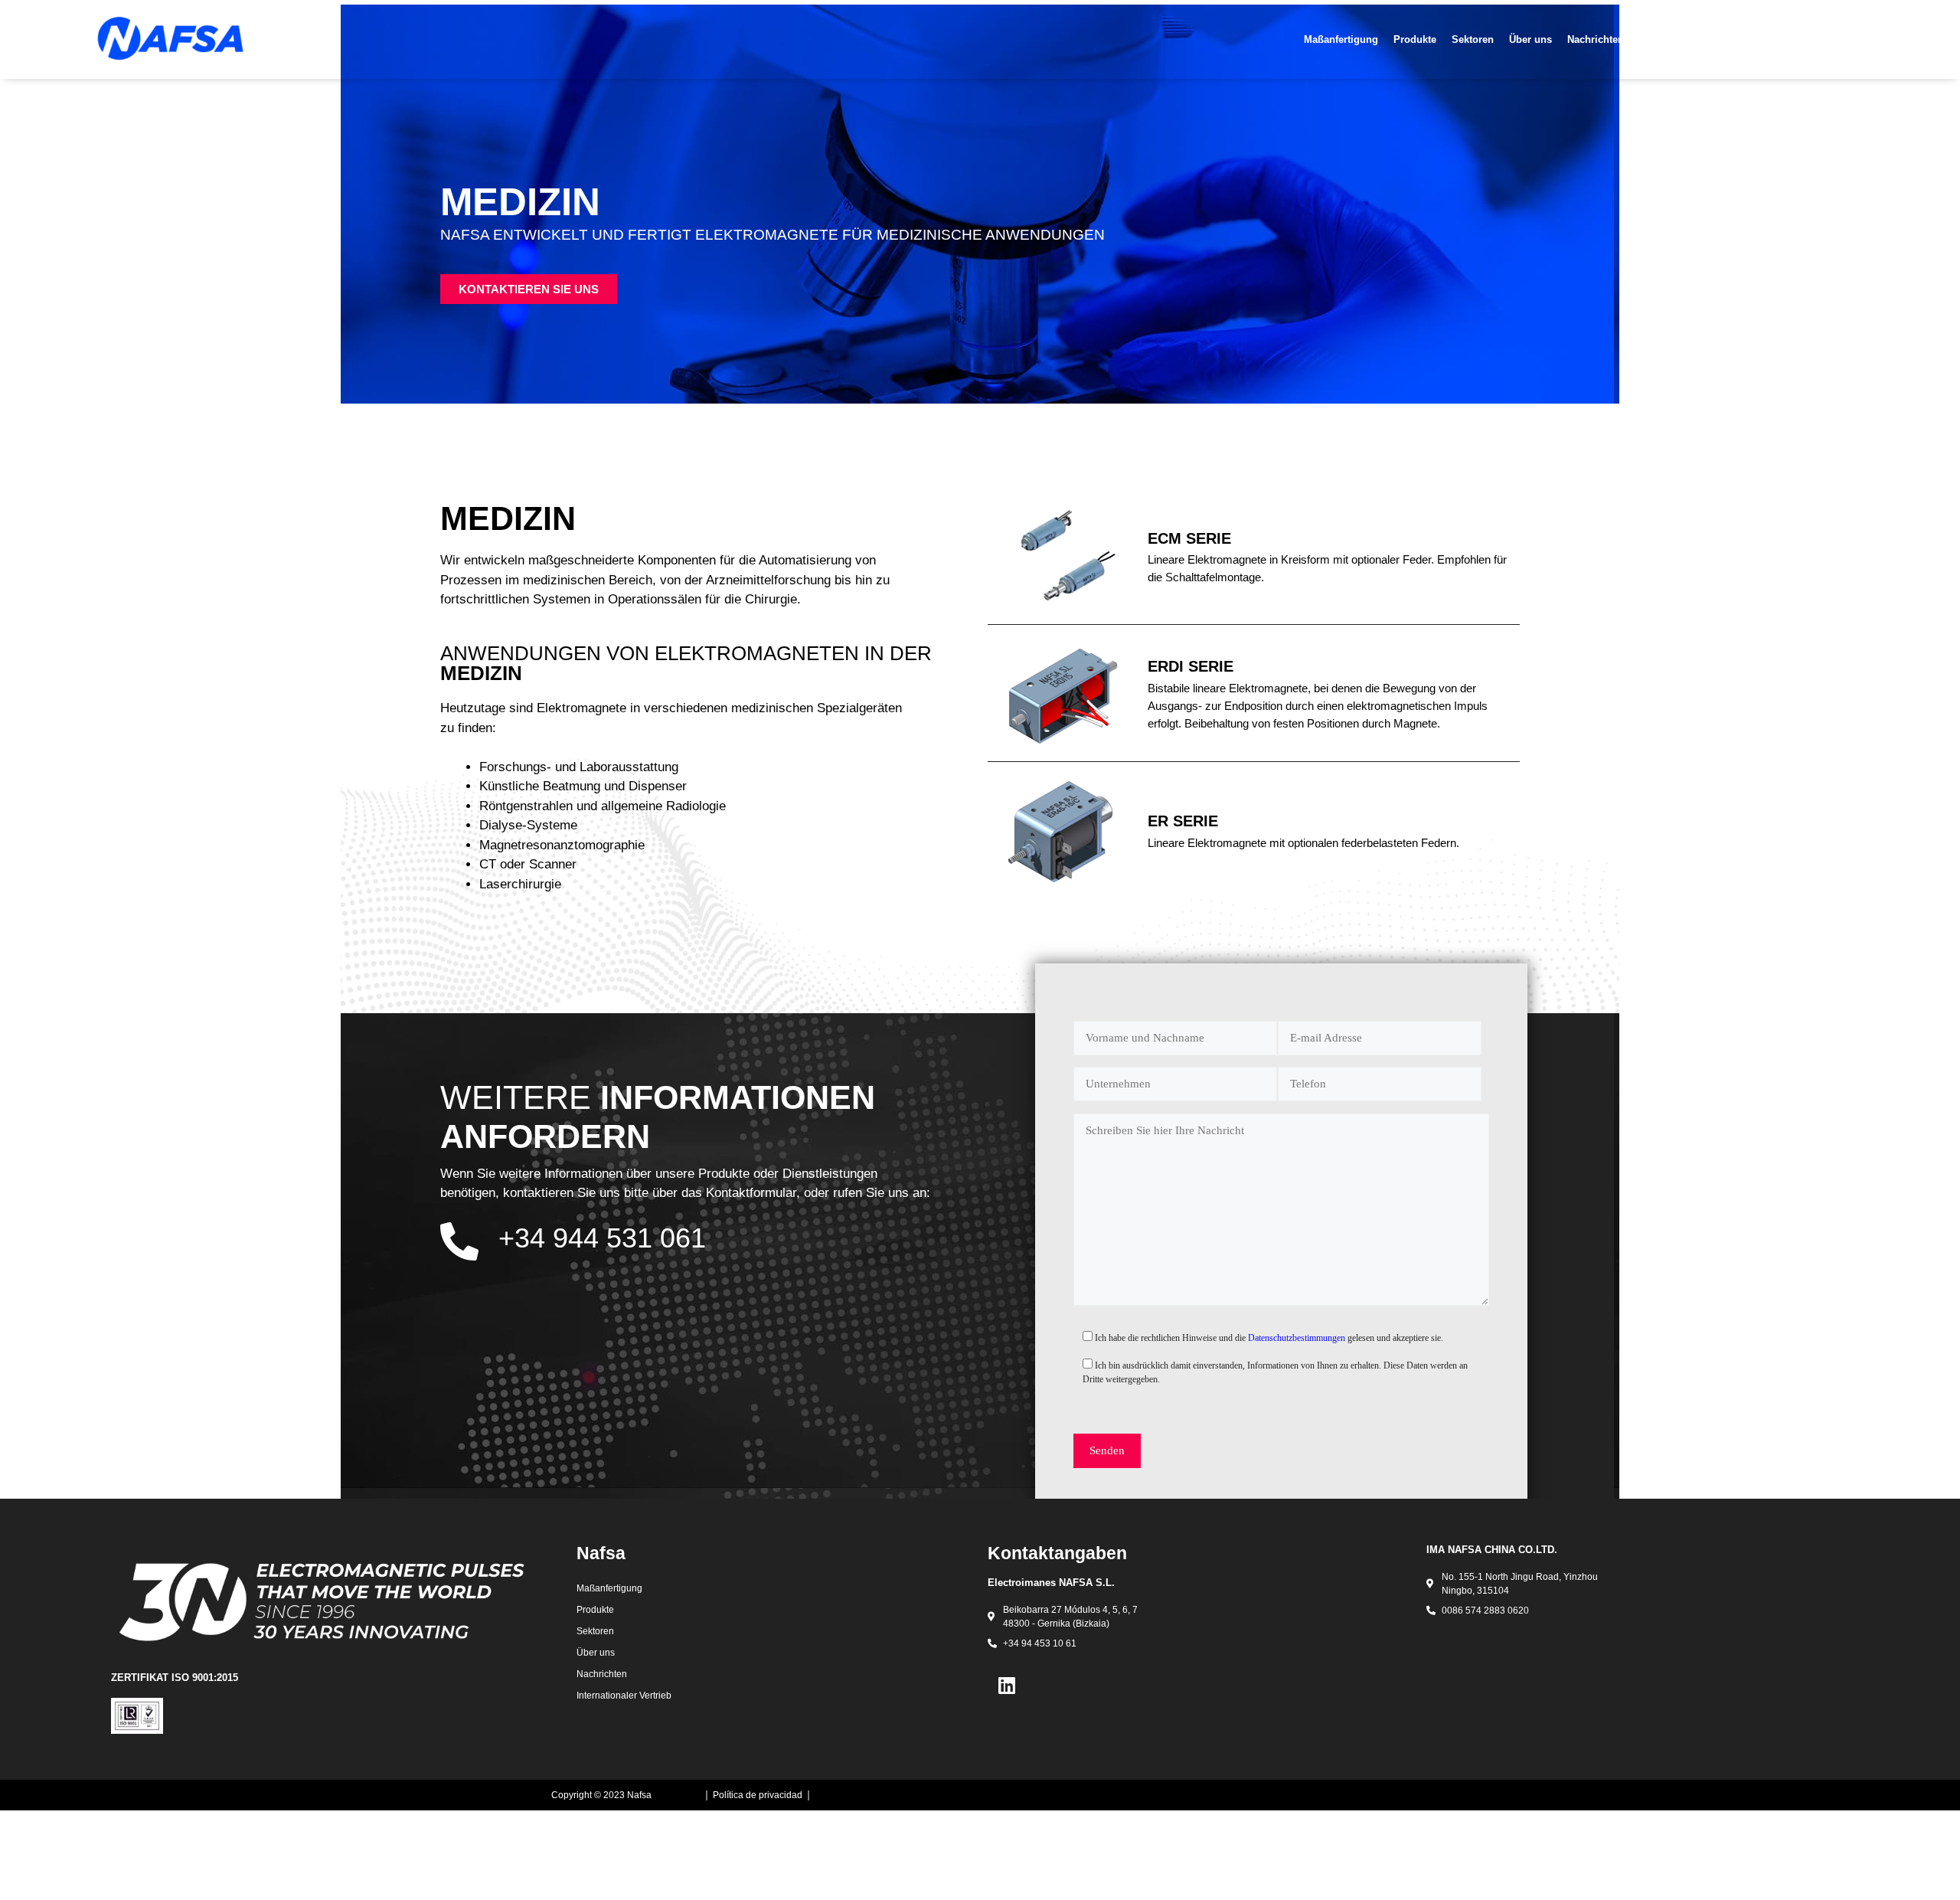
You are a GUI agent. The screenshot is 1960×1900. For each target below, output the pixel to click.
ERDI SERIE (1191, 666)
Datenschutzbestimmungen (1298, 1338)
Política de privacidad (758, 1795)
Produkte (1415, 39)
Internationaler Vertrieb (1745, 39)
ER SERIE (1183, 821)
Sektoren (1473, 39)
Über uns (1530, 39)
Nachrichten (1596, 39)
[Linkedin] (1007, 1685)
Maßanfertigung (1341, 39)
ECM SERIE (1189, 538)
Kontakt (1657, 39)
